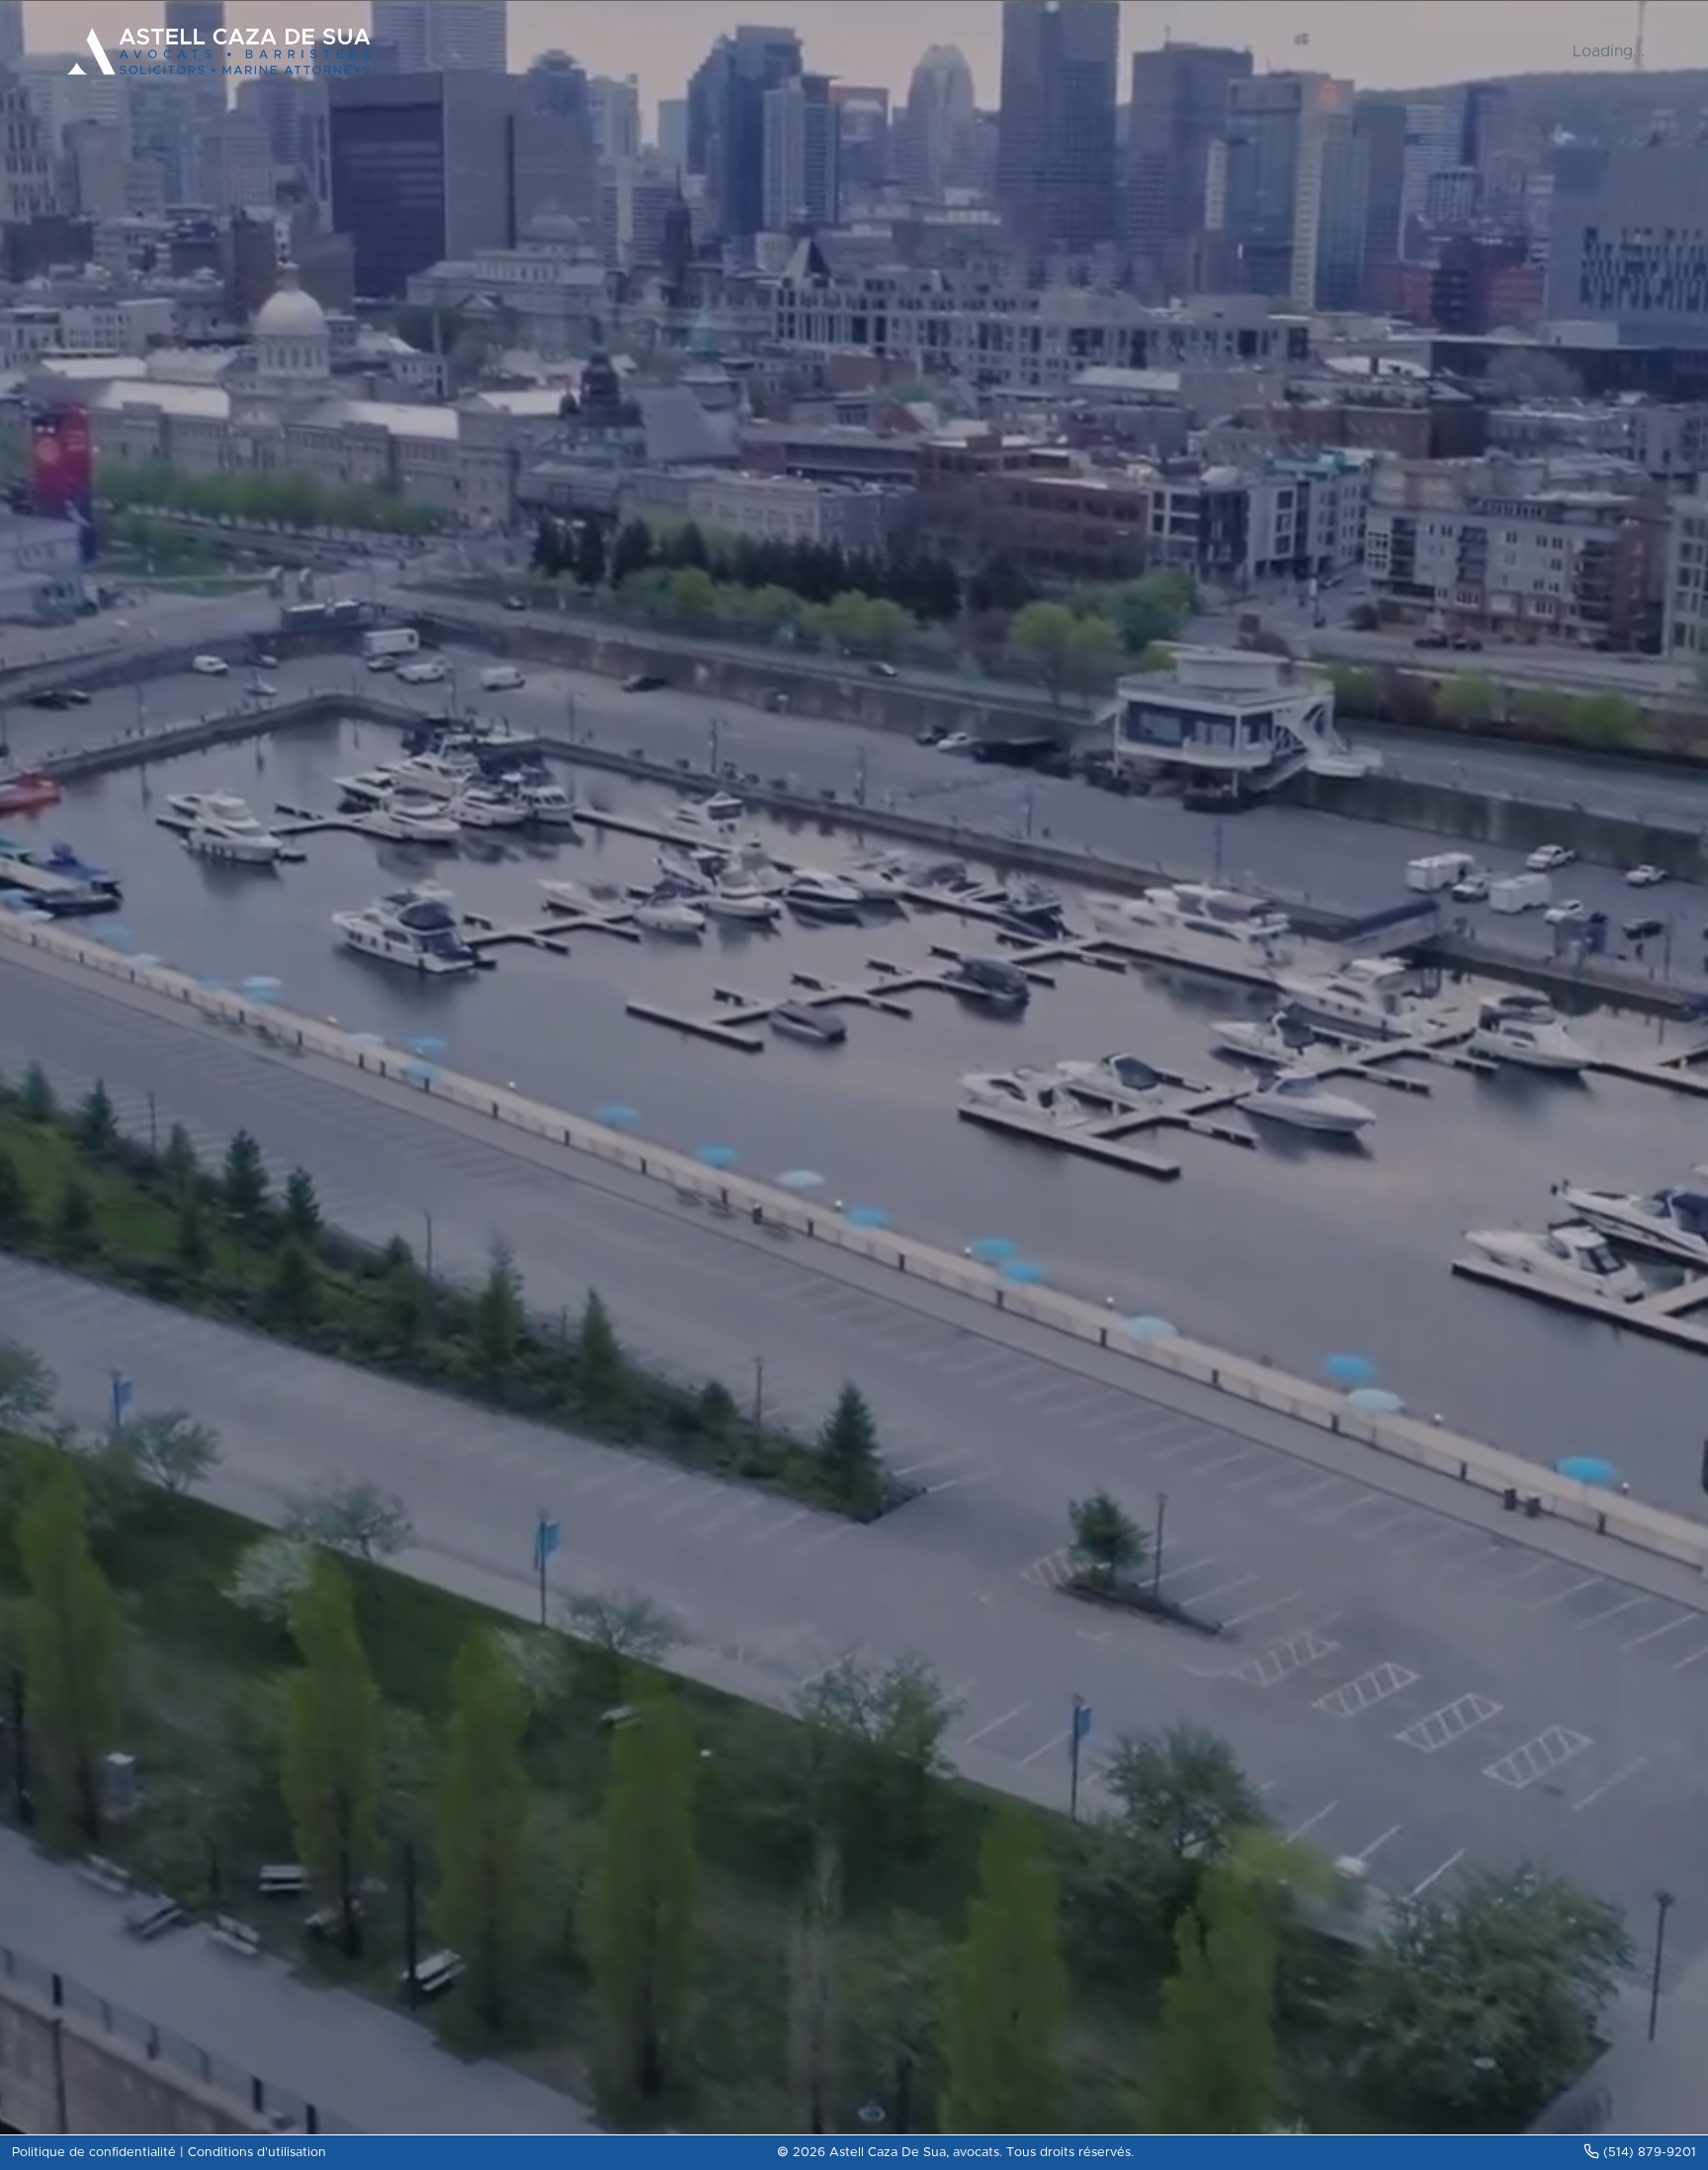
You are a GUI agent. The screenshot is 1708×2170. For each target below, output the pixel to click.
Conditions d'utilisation (257, 2153)
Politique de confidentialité (94, 2153)
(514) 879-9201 (1650, 2153)
